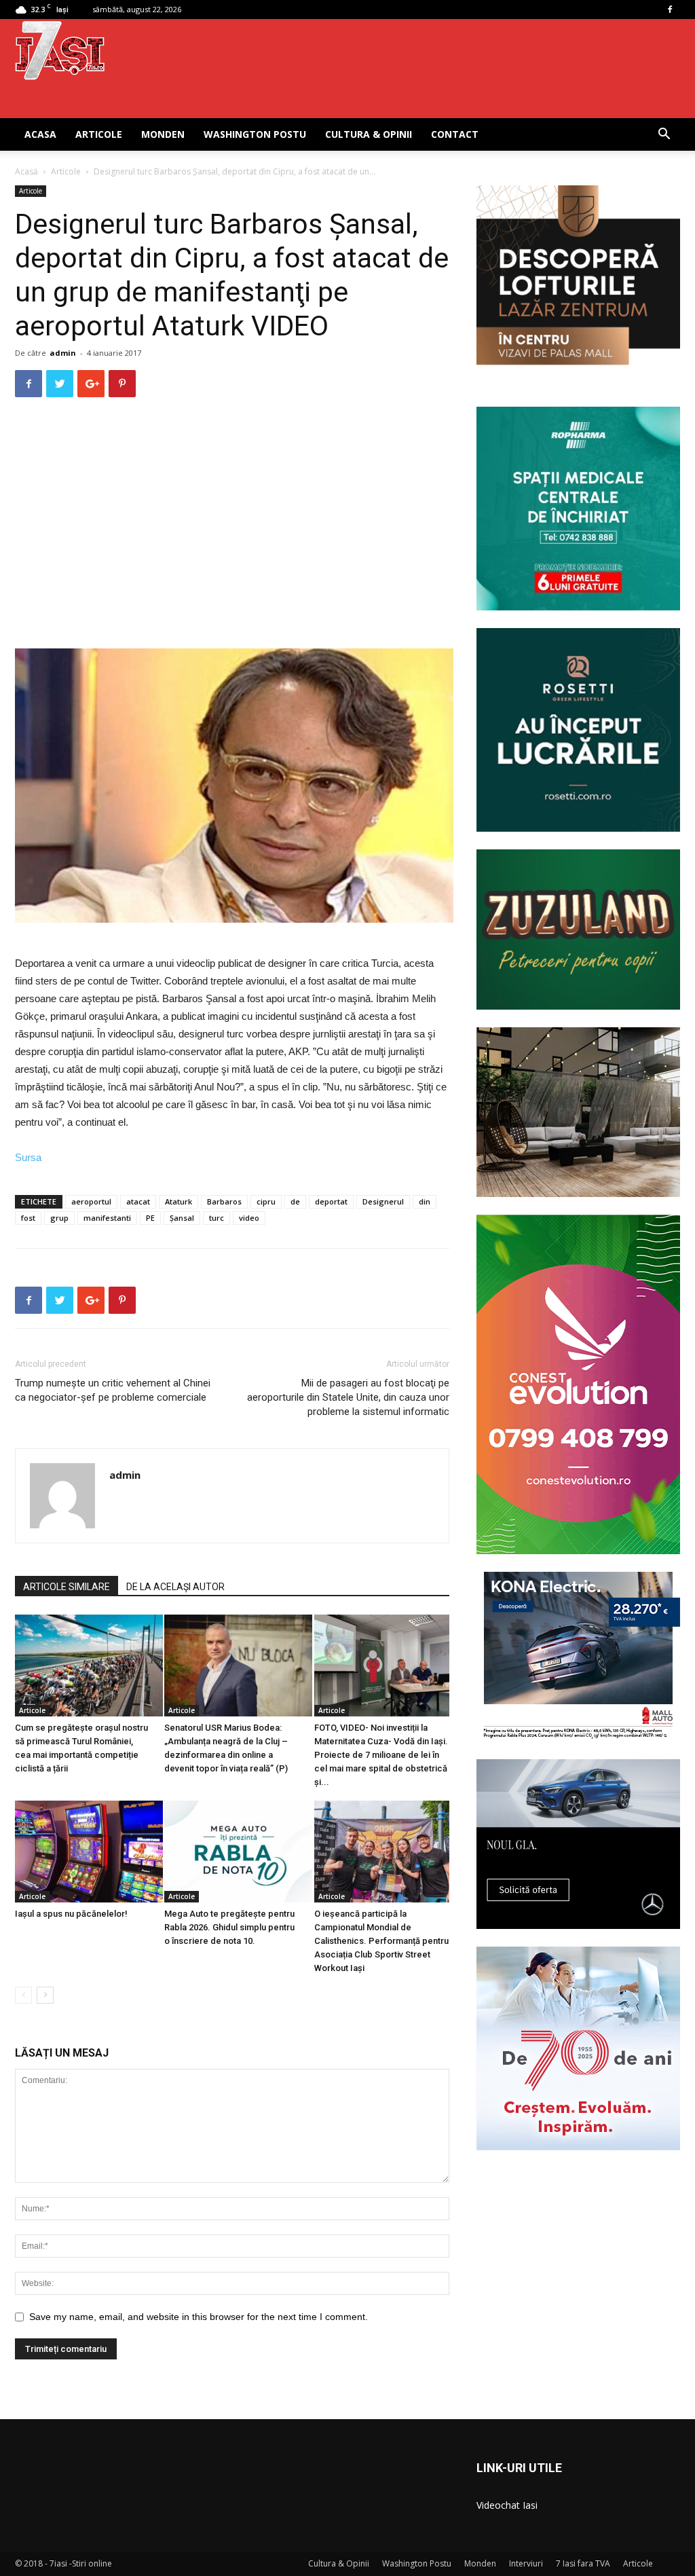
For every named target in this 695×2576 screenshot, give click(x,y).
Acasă (26, 171)
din (425, 1201)
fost (28, 1218)
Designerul (383, 1201)
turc (217, 1218)
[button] (664, 135)
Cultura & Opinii (369, 134)
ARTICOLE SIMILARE (67, 1587)
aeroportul (91, 1201)
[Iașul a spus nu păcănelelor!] (82, 1852)
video (249, 1218)
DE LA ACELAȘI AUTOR (175, 1587)
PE (150, 1218)
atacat (138, 1201)
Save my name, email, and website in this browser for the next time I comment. (199, 2317)
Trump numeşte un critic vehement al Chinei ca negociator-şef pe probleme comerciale (113, 1390)
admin (63, 353)
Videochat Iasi (507, 2505)
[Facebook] (670, 10)
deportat (331, 1201)
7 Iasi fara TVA (583, 2563)
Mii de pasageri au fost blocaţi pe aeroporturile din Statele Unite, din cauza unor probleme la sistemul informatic (348, 1397)
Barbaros (224, 1201)
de (295, 1201)
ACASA (40, 134)
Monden (163, 134)
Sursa (28, 1157)
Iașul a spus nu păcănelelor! (71, 1914)
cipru (266, 1201)
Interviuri (526, 2563)
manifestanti (107, 1218)
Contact (455, 134)
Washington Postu (255, 134)
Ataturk (179, 1201)
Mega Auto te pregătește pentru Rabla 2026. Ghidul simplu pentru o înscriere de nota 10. (229, 1927)
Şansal (182, 1218)
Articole (99, 134)
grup (59, 1218)
